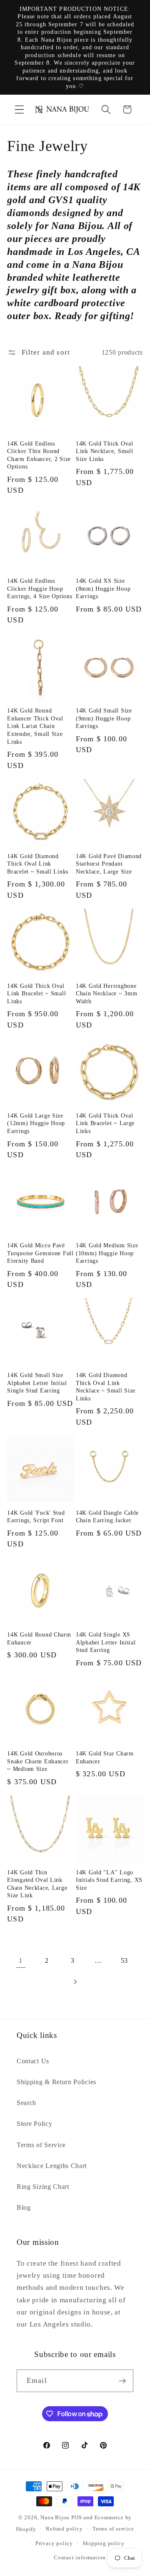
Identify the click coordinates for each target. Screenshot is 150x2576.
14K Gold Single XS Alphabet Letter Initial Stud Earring (106, 1642)
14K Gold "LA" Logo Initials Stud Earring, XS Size (109, 1880)
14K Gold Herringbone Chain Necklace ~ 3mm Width (106, 993)
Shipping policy (103, 2543)
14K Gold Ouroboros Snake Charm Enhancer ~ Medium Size (38, 1761)
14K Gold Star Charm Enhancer (105, 1757)
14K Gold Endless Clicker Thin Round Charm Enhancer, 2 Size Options (39, 455)
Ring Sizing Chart (43, 2187)
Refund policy (64, 2529)
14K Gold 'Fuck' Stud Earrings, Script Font (36, 1517)
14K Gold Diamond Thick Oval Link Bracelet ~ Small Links (38, 864)
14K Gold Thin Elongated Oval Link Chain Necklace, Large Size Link (37, 1884)
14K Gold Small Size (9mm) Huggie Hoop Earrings (104, 718)
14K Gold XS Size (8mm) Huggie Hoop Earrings (103, 588)
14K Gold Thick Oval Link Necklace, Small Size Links (105, 451)
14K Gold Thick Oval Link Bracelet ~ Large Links (105, 1123)
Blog (24, 2207)
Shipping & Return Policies (56, 2082)
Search (26, 2103)
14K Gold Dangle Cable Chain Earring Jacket (107, 1517)
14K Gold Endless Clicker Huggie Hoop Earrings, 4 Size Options (40, 588)
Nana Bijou (55, 2518)
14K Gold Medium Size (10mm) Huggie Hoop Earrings (107, 1253)
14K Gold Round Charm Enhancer (39, 1638)
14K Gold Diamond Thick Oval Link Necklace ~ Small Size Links (106, 1387)
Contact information (80, 2558)
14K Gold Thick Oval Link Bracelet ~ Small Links (36, 993)
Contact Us (33, 2061)
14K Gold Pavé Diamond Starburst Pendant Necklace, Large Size (109, 864)
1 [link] (21, 1960)
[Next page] (75, 1982)
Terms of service (113, 2529)
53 (124, 1960)
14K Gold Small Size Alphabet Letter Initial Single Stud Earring (37, 1383)
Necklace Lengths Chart (52, 2166)
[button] (19, 110)
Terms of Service (41, 2145)
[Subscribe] (122, 2381)
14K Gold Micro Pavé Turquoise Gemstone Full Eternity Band (40, 1253)
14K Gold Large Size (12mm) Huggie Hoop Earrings (36, 1123)
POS (76, 2518)
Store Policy (34, 2124)
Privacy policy (54, 2543)
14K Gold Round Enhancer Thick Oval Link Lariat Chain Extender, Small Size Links (35, 726)
